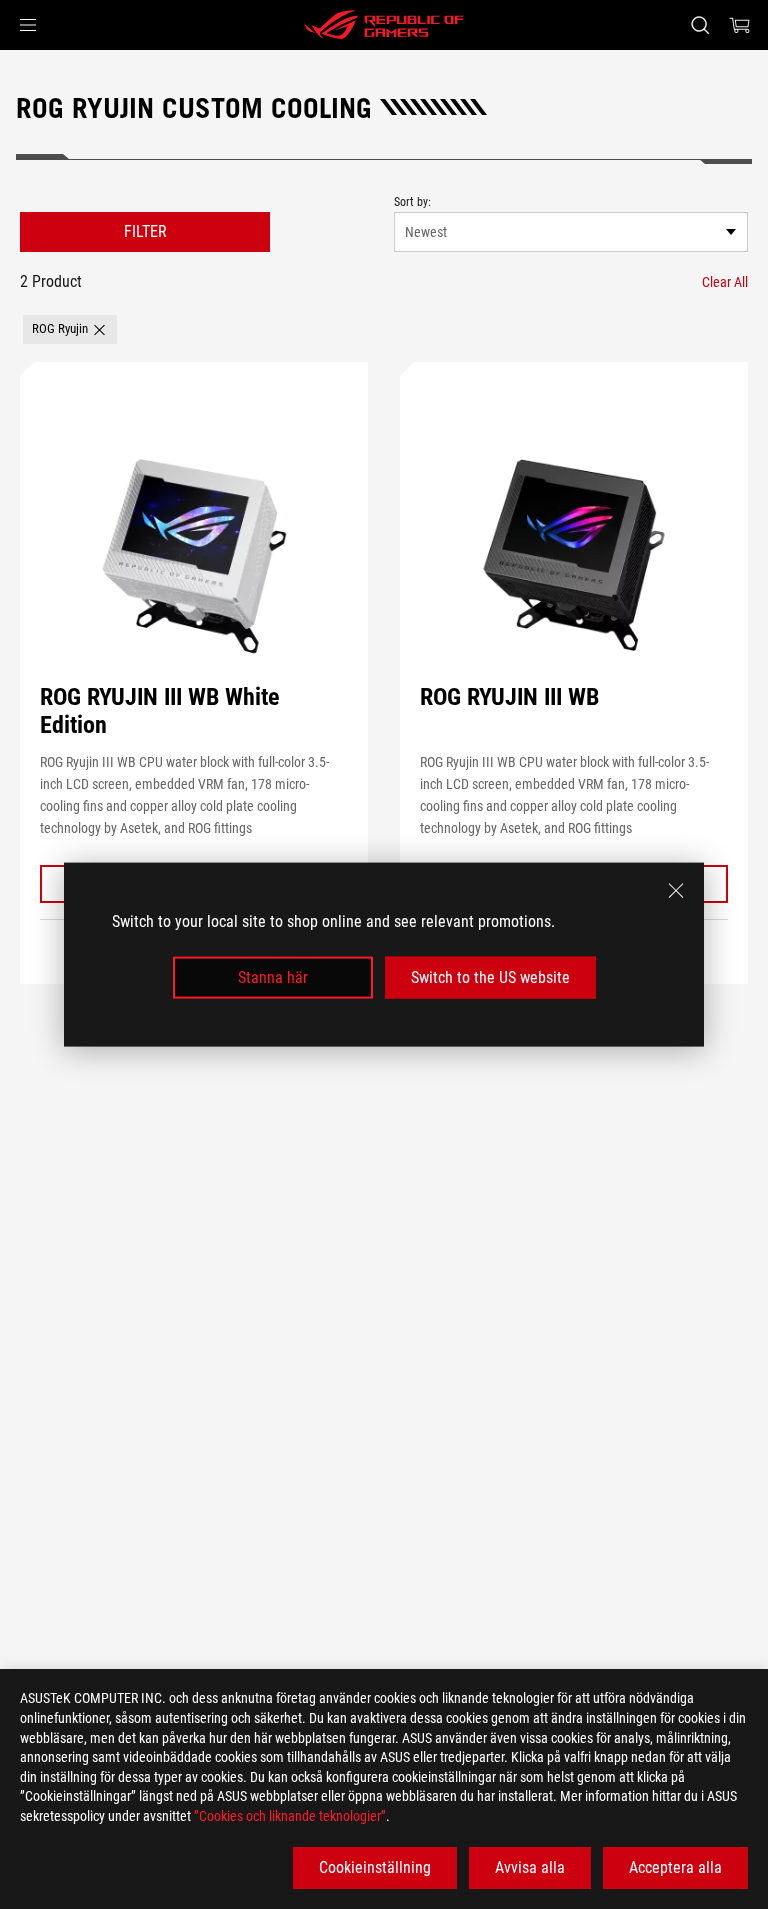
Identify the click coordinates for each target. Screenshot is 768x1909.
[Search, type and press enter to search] (699, 25)
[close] (676, 890)
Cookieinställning (375, 1867)
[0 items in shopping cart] (740, 25)
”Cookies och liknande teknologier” (290, 1816)
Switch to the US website (490, 977)
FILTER (145, 231)
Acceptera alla (675, 1867)
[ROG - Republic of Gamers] (384, 25)
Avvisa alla (530, 1867)
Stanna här (273, 977)
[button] (28, 25)
